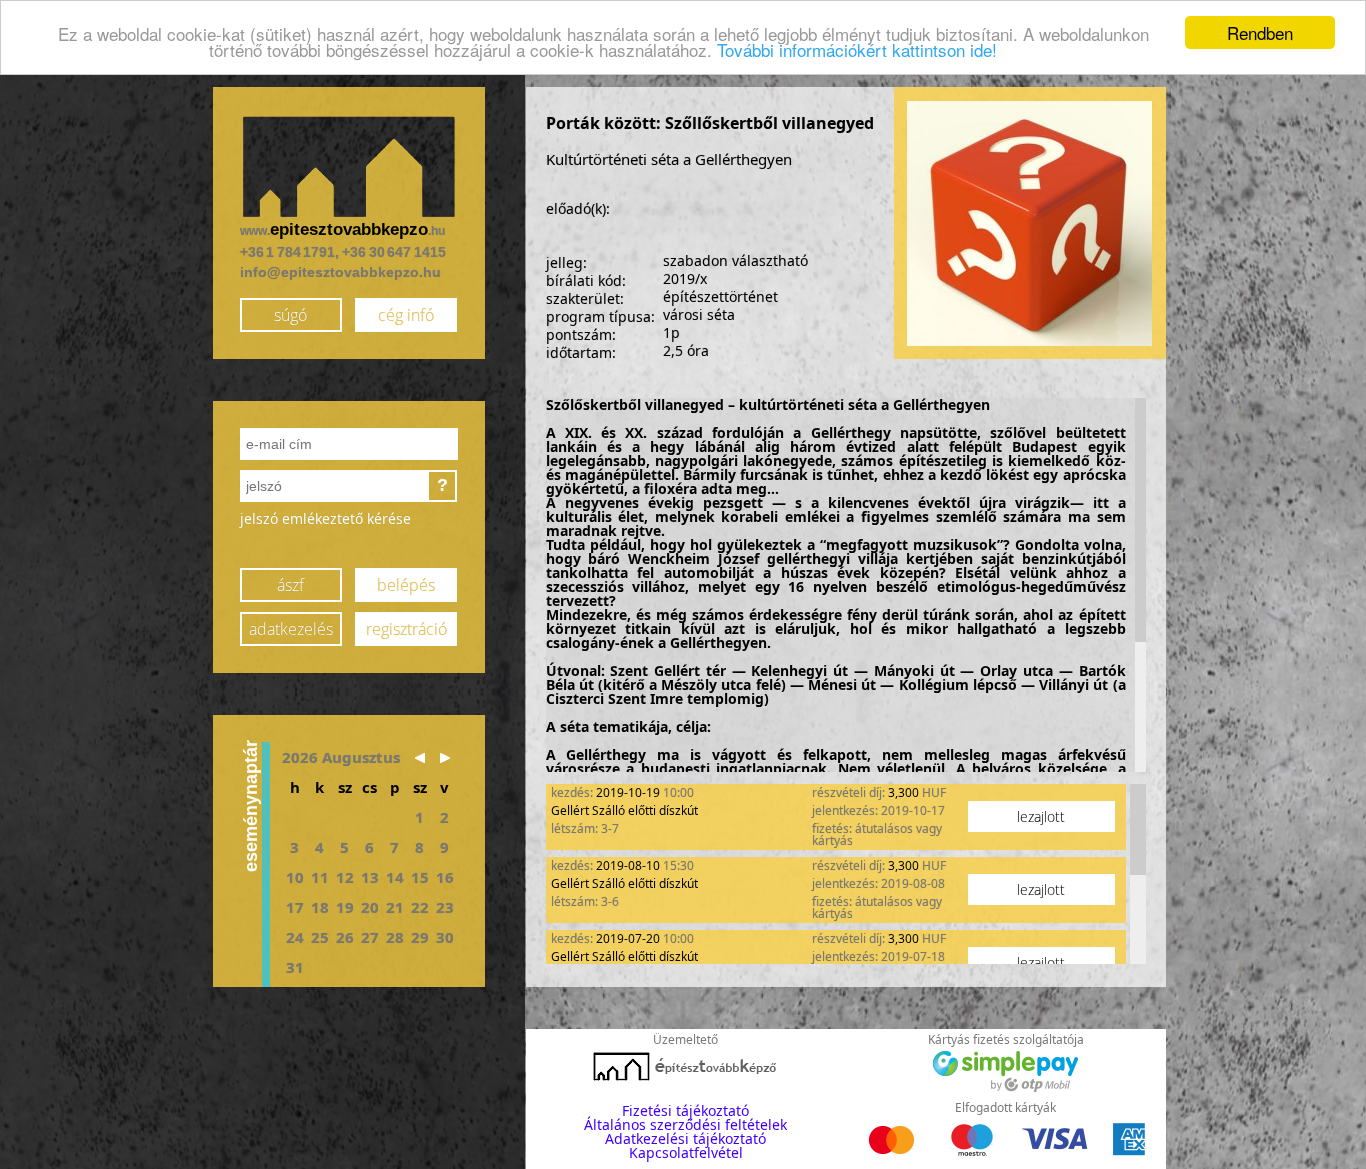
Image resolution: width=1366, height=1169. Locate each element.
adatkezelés (291, 629)
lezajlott (1041, 816)
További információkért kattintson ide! (857, 50)
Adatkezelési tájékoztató (685, 1138)
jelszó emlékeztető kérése (325, 518)
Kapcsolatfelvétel (686, 1152)
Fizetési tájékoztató (685, 1110)
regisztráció (406, 629)
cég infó (406, 315)
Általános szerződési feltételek (685, 1124)
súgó (290, 315)
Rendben (1260, 32)
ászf (290, 585)
